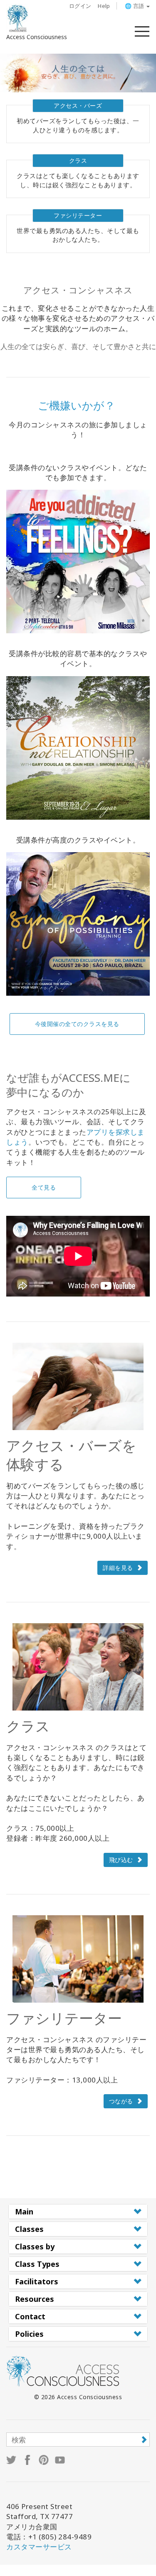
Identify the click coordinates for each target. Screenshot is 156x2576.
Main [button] (24, 2212)
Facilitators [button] (37, 2281)
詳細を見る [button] (118, 1568)
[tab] (78, 2212)
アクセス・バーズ (78, 105)
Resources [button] (35, 2299)
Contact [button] (30, 2316)
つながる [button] (121, 2101)
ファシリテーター (78, 215)
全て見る (44, 1187)
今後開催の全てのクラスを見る (77, 1024)
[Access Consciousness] (18, 18)
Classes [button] (29, 2229)
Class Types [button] (37, 2264)
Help (104, 6)
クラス (78, 160)
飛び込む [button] (121, 1860)
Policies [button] (29, 2334)
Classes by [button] (35, 2246)
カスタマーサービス (39, 2547)
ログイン (80, 6)
